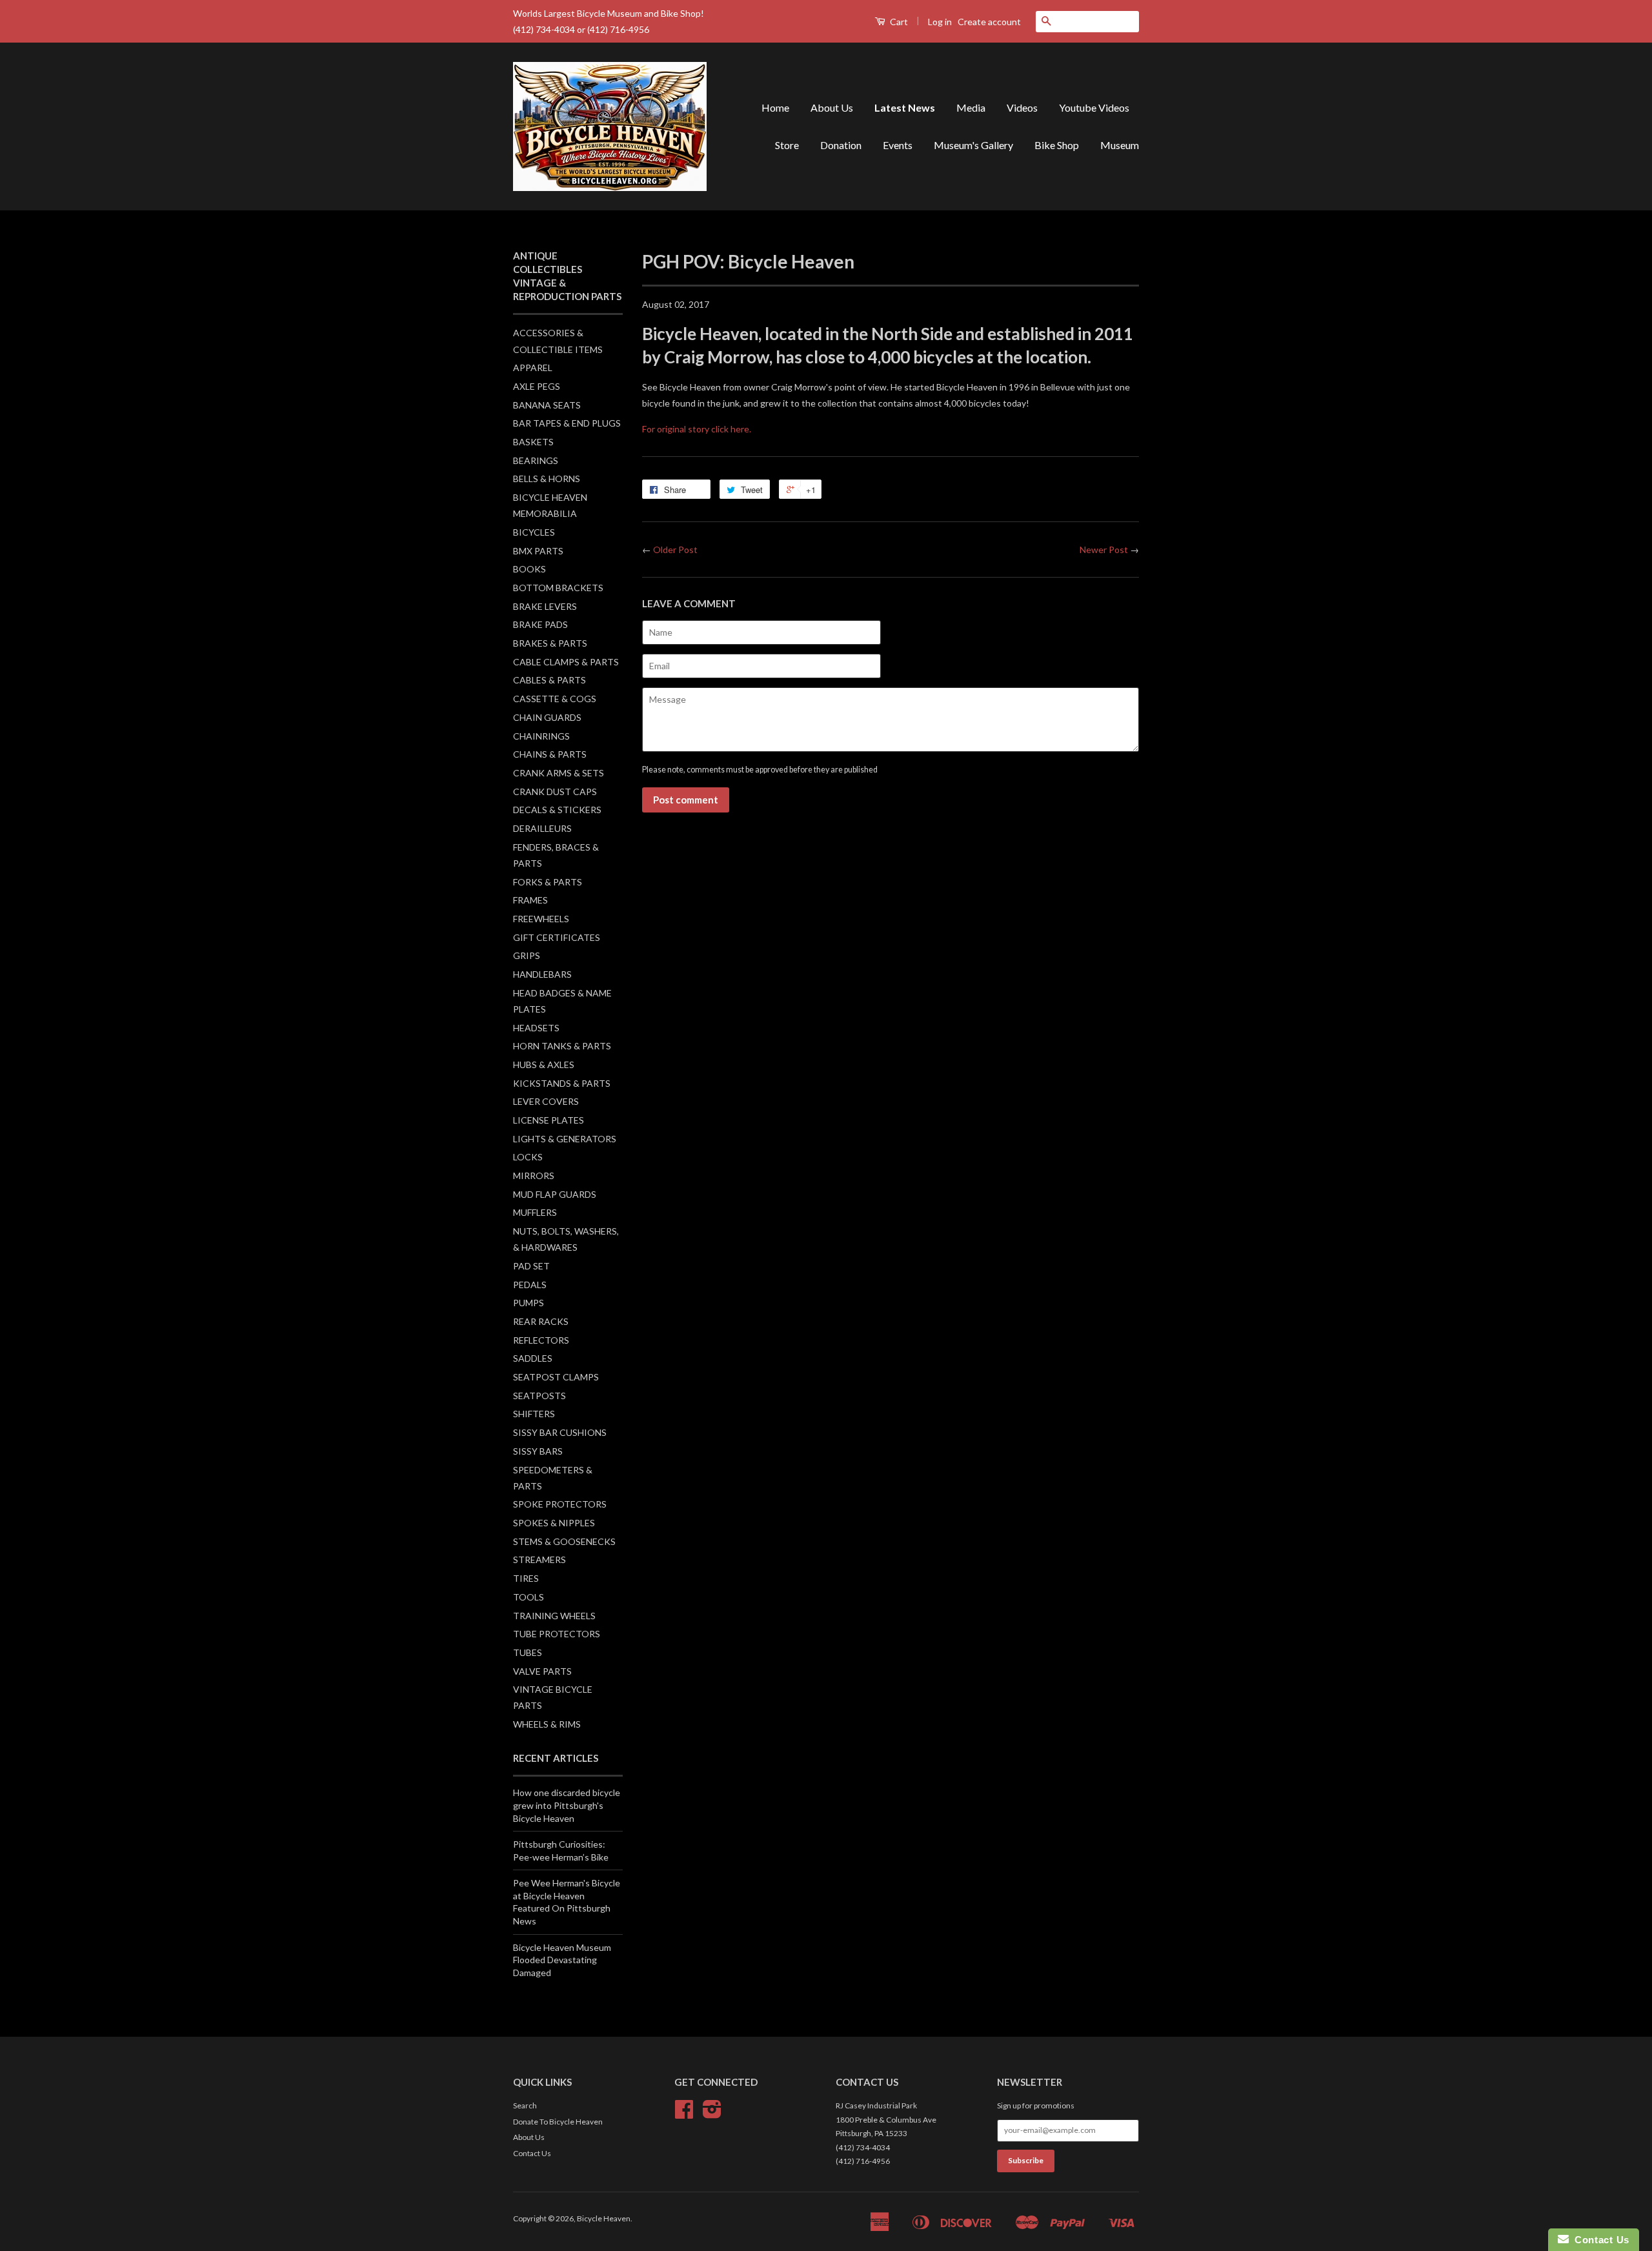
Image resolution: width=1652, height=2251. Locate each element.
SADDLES (533, 1358)
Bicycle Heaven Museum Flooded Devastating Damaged (562, 1960)
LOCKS (528, 1157)
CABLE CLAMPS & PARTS (566, 662)
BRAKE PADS (540, 624)
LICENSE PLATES (549, 1120)
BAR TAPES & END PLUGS (567, 423)
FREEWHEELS (541, 919)
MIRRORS (534, 1176)
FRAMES (530, 900)
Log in (940, 22)
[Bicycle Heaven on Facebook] (684, 2114)
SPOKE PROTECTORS (560, 1504)
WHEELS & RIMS (547, 1724)
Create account (989, 22)
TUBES (528, 1652)
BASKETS (533, 442)
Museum (1120, 145)
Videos (1022, 107)
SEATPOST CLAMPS (556, 1377)
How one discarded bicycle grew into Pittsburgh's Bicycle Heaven (567, 1805)
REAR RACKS (541, 1321)
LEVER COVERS (546, 1101)
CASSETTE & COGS (555, 699)
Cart (898, 22)
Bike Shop (1057, 145)
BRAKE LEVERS (545, 606)
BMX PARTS (538, 551)
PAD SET (531, 1266)
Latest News (905, 107)
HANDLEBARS (542, 974)
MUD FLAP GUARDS (555, 1194)
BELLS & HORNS (547, 479)
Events (898, 145)
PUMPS (529, 1303)
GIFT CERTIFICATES (557, 937)
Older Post (675, 550)
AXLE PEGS (537, 386)
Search (525, 2105)
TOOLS (529, 1597)
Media (971, 107)
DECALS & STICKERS (557, 810)
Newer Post (1104, 550)
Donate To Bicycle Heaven (558, 2122)
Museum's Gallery (973, 145)
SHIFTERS (534, 1414)
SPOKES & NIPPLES (554, 1523)
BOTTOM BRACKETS (558, 588)
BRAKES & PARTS (550, 643)
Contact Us (532, 2153)
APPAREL (533, 368)
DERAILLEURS (542, 828)
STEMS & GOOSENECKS (564, 1541)
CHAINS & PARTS (550, 754)
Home (775, 107)
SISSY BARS (538, 1451)
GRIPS (527, 955)
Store (787, 145)
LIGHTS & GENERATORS (565, 1139)
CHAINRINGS (541, 736)
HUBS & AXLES (544, 1065)
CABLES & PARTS (549, 680)
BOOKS (529, 569)
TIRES (526, 1578)
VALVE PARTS (542, 1671)
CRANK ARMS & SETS (559, 773)
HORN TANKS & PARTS (562, 1046)
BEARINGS (536, 460)
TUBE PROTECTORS (557, 1634)
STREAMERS (539, 1560)
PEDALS (530, 1285)
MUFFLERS (535, 1212)
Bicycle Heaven (604, 2218)
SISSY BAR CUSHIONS (560, 1432)
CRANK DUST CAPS (555, 792)
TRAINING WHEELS (554, 1616)
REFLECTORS (541, 1340)
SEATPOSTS (539, 1396)
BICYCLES (534, 532)
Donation (841, 145)
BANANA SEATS (547, 405)
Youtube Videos (1094, 107)
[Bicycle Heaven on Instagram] (712, 2114)
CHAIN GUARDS (547, 717)
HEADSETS (536, 1028)
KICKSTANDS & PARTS (562, 1083)
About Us (832, 107)
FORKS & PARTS (548, 882)
